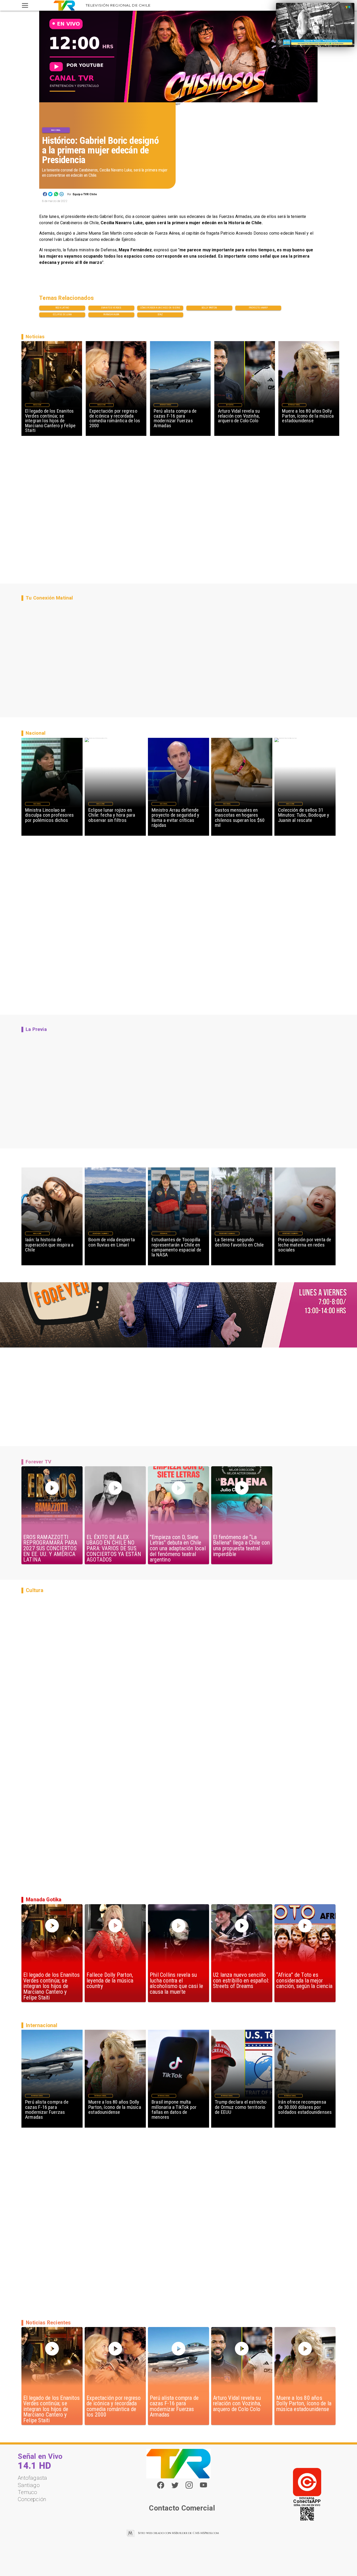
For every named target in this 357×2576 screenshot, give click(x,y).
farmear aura (111, 314)
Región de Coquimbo (101, 1233)
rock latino (62, 308)
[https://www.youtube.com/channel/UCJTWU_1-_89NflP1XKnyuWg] (203, 2487)
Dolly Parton (209, 308)
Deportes (230, 405)
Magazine (37, 405)
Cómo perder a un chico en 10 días (160, 308)
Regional (164, 1233)
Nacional (56, 130)
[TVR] (25, 5)
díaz (160, 314)
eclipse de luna (62, 314)
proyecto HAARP (258, 308)
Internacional (166, 405)
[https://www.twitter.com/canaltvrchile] (175, 2487)
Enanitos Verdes (111, 308)
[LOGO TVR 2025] (64, 5)
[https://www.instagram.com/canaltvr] (189, 2487)
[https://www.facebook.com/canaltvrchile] (161, 2485)
